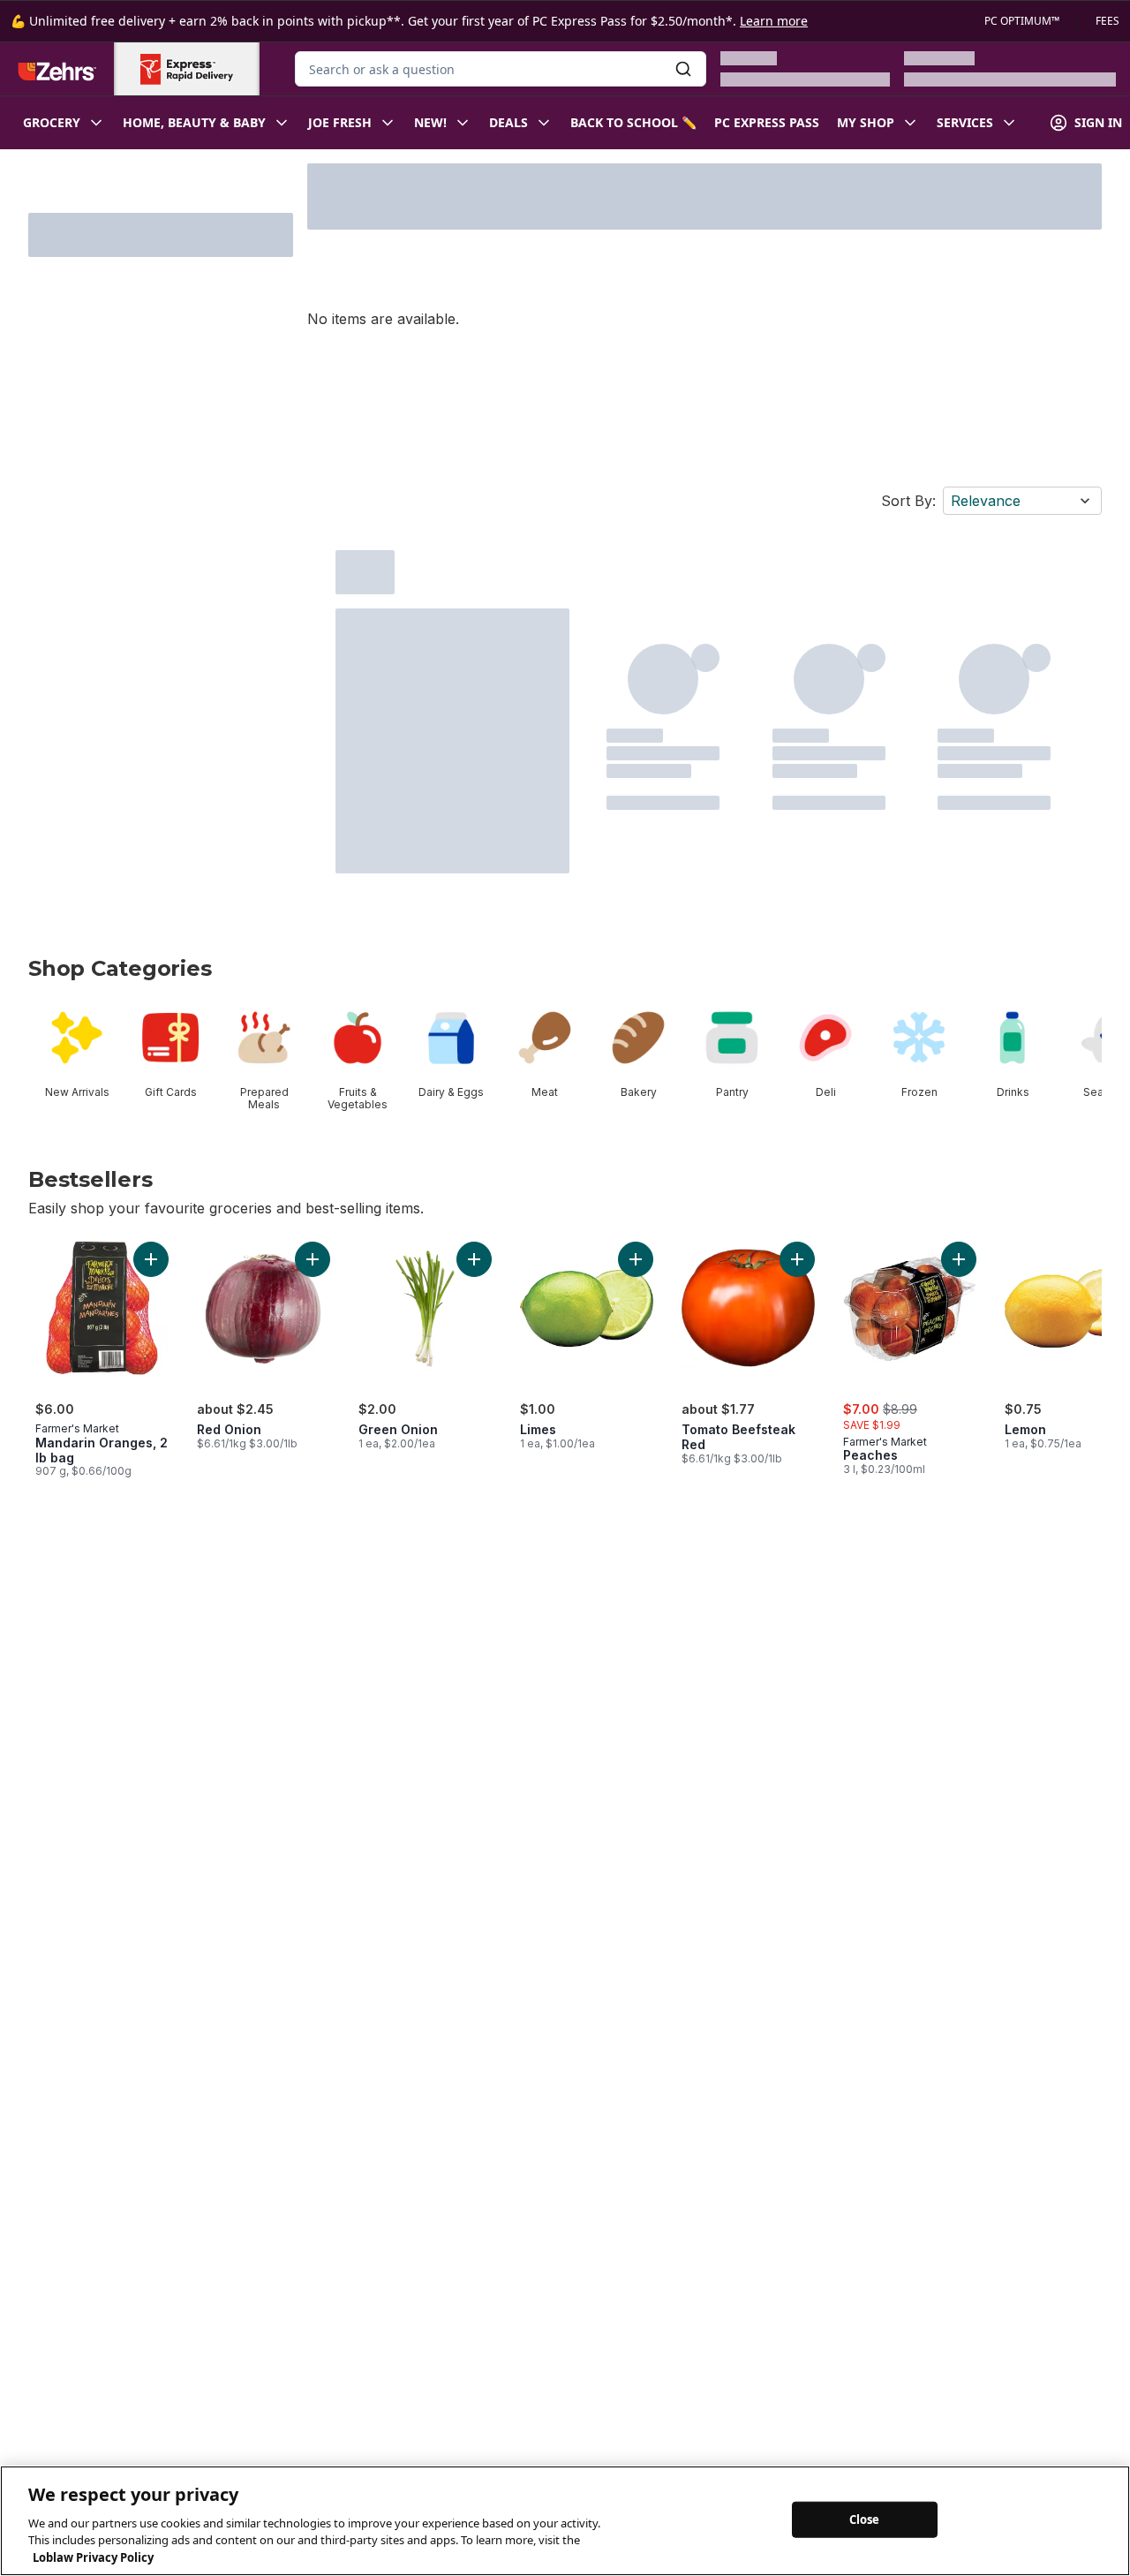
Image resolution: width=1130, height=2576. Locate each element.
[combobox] (501, 69)
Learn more (774, 21)
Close (865, 2519)
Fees (1107, 21)
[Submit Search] (683, 69)
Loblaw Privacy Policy (93, 2557)
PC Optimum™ (1022, 21)
